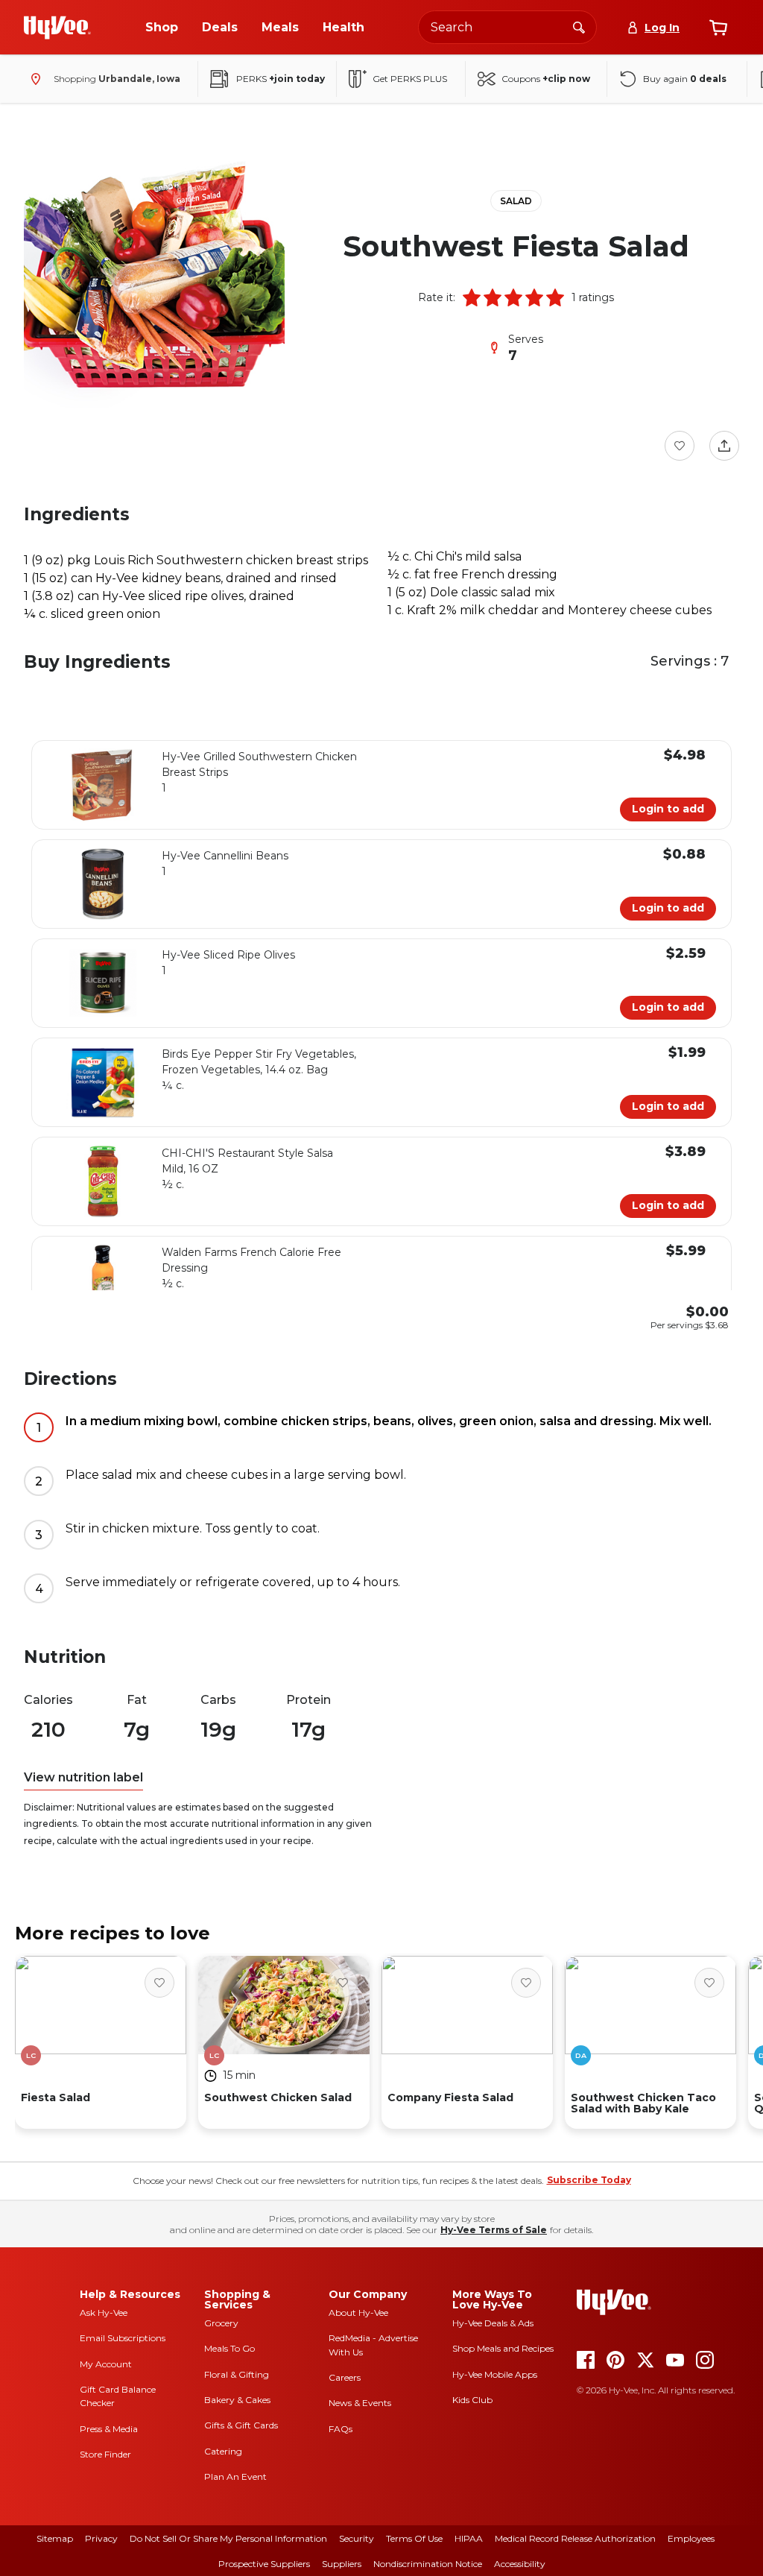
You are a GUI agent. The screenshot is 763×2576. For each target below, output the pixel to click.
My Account (106, 2364)
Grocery (221, 2323)
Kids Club (472, 2400)
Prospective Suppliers (264, 2564)
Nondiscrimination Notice (428, 2564)
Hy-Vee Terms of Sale (494, 2230)
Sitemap (55, 2538)
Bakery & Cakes (237, 2400)
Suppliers (342, 2564)
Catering (223, 2451)
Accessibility (520, 2564)
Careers (345, 2377)
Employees (691, 2538)
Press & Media (109, 2429)
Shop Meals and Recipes (503, 2348)
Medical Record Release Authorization (575, 2538)
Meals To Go (229, 2348)
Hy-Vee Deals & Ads (493, 2323)
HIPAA (469, 2538)
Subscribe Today (589, 2180)
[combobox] (507, 27)
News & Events (360, 2403)
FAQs (341, 2429)
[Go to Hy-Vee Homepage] (57, 28)
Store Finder (105, 2454)
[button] (472, 297)
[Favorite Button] (680, 446)
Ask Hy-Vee (104, 2313)
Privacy (101, 2538)
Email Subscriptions (123, 2338)
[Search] (579, 27)
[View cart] (718, 28)
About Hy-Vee (358, 2313)
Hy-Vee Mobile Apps (495, 2374)
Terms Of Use (414, 2538)
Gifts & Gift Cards (241, 2425)
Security (357, 2538)
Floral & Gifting (237, 2374)
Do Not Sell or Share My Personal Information (228, 2538)
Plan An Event (235, 2476)
